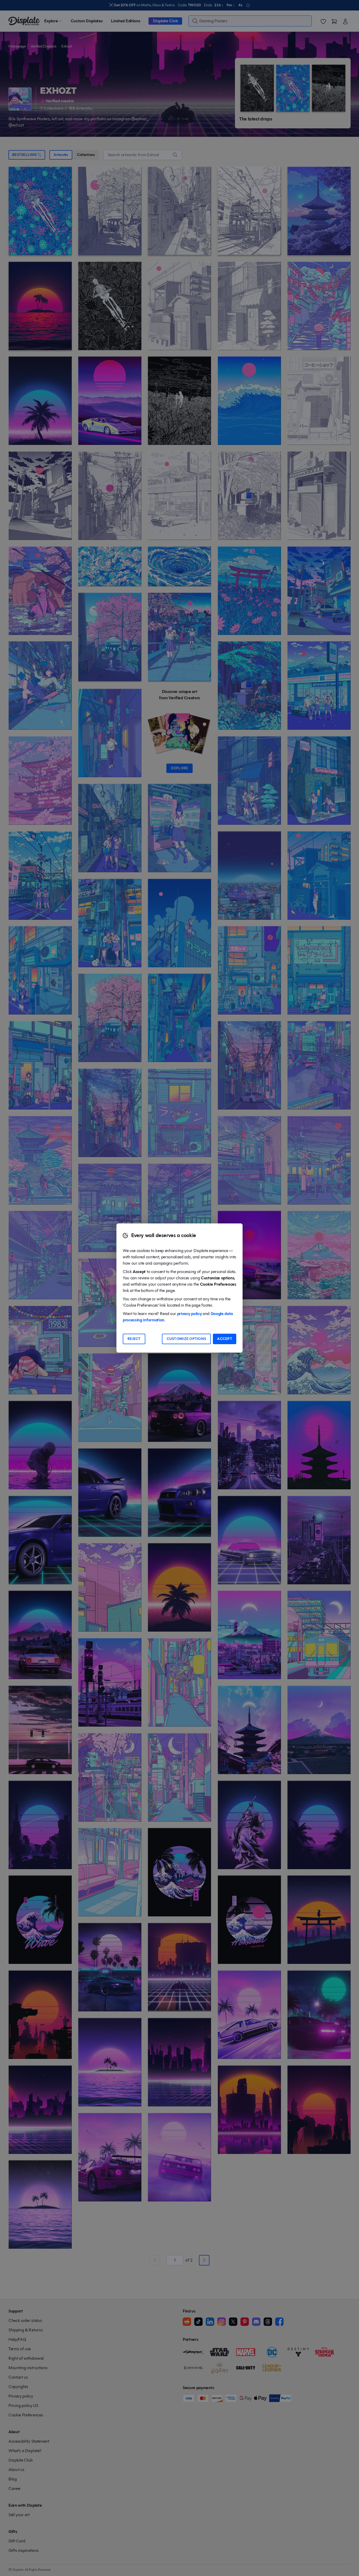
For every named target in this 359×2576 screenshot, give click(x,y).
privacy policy (189, 1314)
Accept (225, 1339)
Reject (134, 1339)
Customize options (186, 1339)
